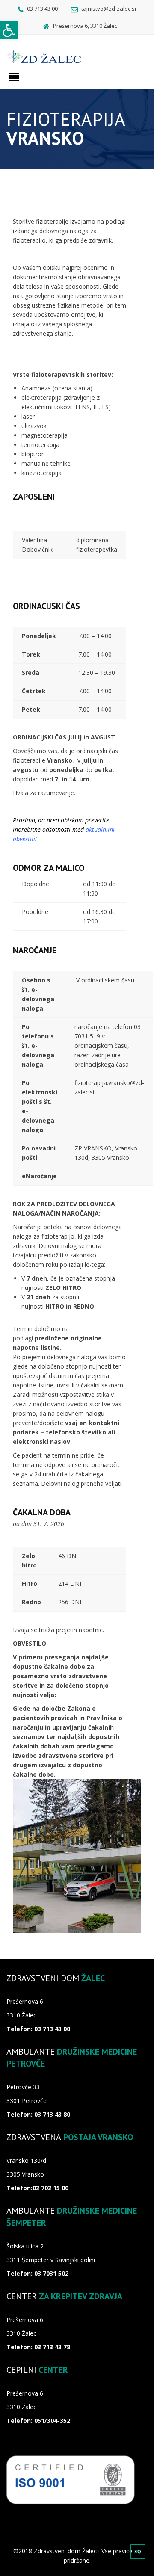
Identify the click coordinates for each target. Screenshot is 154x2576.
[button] (9, 30)
